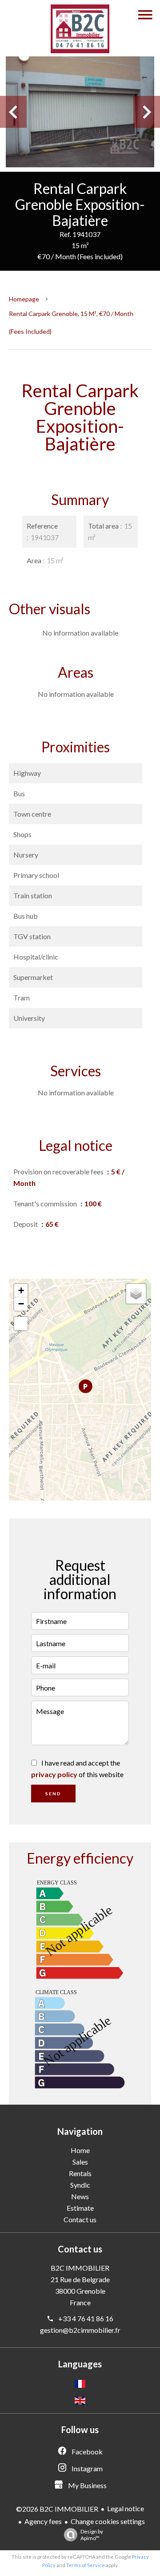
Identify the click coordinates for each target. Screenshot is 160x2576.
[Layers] (136, 1294)
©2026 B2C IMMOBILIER (57, 2509)
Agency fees (43, 2521)
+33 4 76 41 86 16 (86, 2318)
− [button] (21, 1304)
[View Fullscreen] (21, 1324)
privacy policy (54, 1774)
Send (53, 1794)
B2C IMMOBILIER (80, 2268)
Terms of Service (86, 2565)
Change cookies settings (108, 2521)
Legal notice (126, 2508)
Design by (92, 2535)
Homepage (24, 299)
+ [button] (21, 1290)
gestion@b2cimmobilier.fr (80, 2330)
